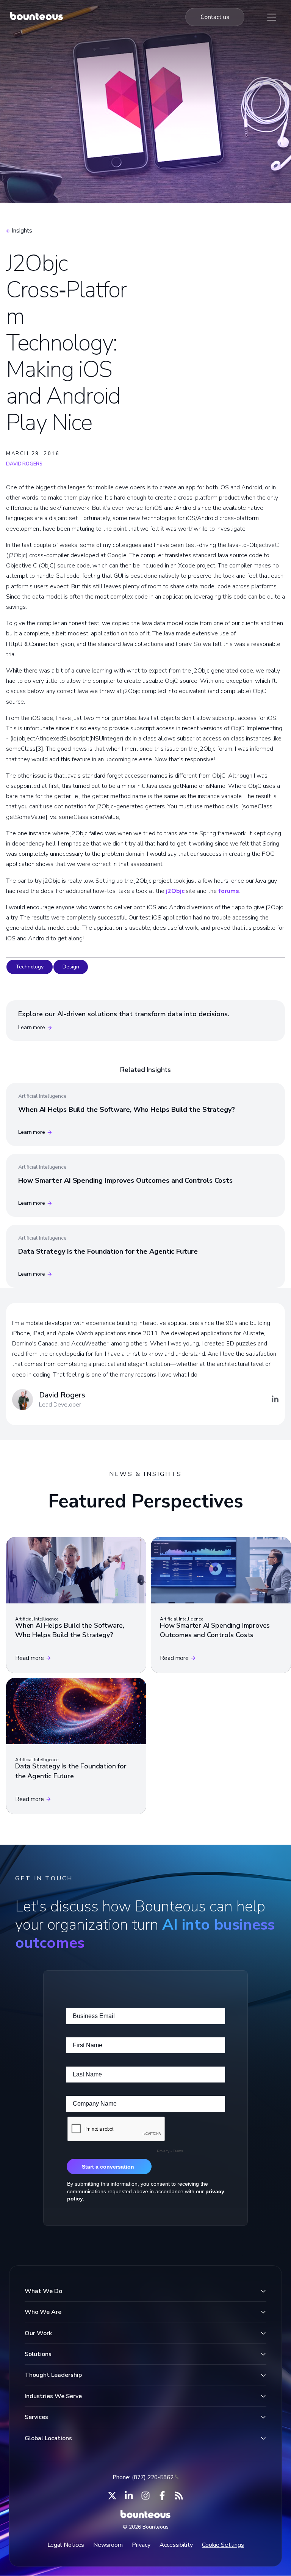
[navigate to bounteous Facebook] (162, 2496)
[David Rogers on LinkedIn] (275, 1399)
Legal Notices (66, 2545)
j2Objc (175, 891)
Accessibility (176, 2545)
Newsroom (108, 2545)
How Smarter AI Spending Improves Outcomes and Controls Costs (125, 1180)
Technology (30, 967)
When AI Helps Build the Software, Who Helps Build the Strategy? (127, 1110)
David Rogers (24, 464)
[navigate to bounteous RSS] (179, 2496)
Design (71, 967)
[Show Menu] (272, 17)
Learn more (32, 1027)
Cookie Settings (223, 2545)
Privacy (141, 2545)
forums (228, 891)
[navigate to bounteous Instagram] (145, 2496)
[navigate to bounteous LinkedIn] (129, 2496)
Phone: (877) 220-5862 (143, 2477)
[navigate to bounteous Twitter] (112, 2496)
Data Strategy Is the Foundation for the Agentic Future (108, 1251)
